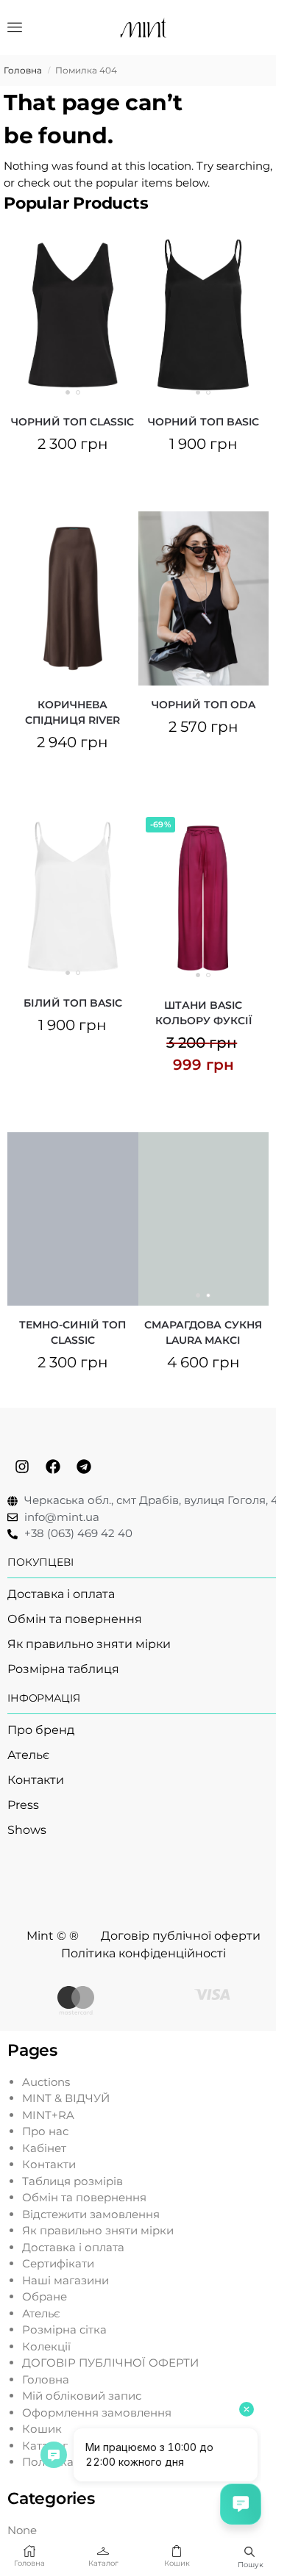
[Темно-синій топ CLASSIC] (73, 1219)
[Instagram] (22, 1467)
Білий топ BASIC (73, 1003)
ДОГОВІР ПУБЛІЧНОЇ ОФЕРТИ (110, 2363)
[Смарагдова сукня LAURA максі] (204, 1219)
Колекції (46, 2346)
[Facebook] (53, 1467)
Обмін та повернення (84, 2197)
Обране (45, 2296)
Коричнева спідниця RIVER (72, 712)
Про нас (45, 2131)
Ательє (41, 2313)
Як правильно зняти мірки (98, 2230)
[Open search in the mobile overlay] (250, 2551)
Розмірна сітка (64, 2329)
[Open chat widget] (241, 2504)
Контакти (49, 2164)
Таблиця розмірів (72, 2181)
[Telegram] (84, 1467)
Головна (23, 70)
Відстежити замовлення (91, 2214)
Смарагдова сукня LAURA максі (203, 1332)
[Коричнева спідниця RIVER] (73, 598)
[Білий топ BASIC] (73, 897)
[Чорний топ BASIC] (204, 315)
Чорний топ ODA (203, 705)
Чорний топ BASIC (203, 422)
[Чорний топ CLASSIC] (73, 315)
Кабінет (44, 2148)
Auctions (46, 2082)
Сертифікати (58, 2263)
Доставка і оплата (73, 2247)
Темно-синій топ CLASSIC (72, 1332)
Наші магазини (65, 2280)
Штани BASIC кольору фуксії (203, 1013)
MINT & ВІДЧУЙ (66, 2098)
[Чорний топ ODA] (204, 598)
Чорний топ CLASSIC (72, 422)
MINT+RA (48, 2115)
